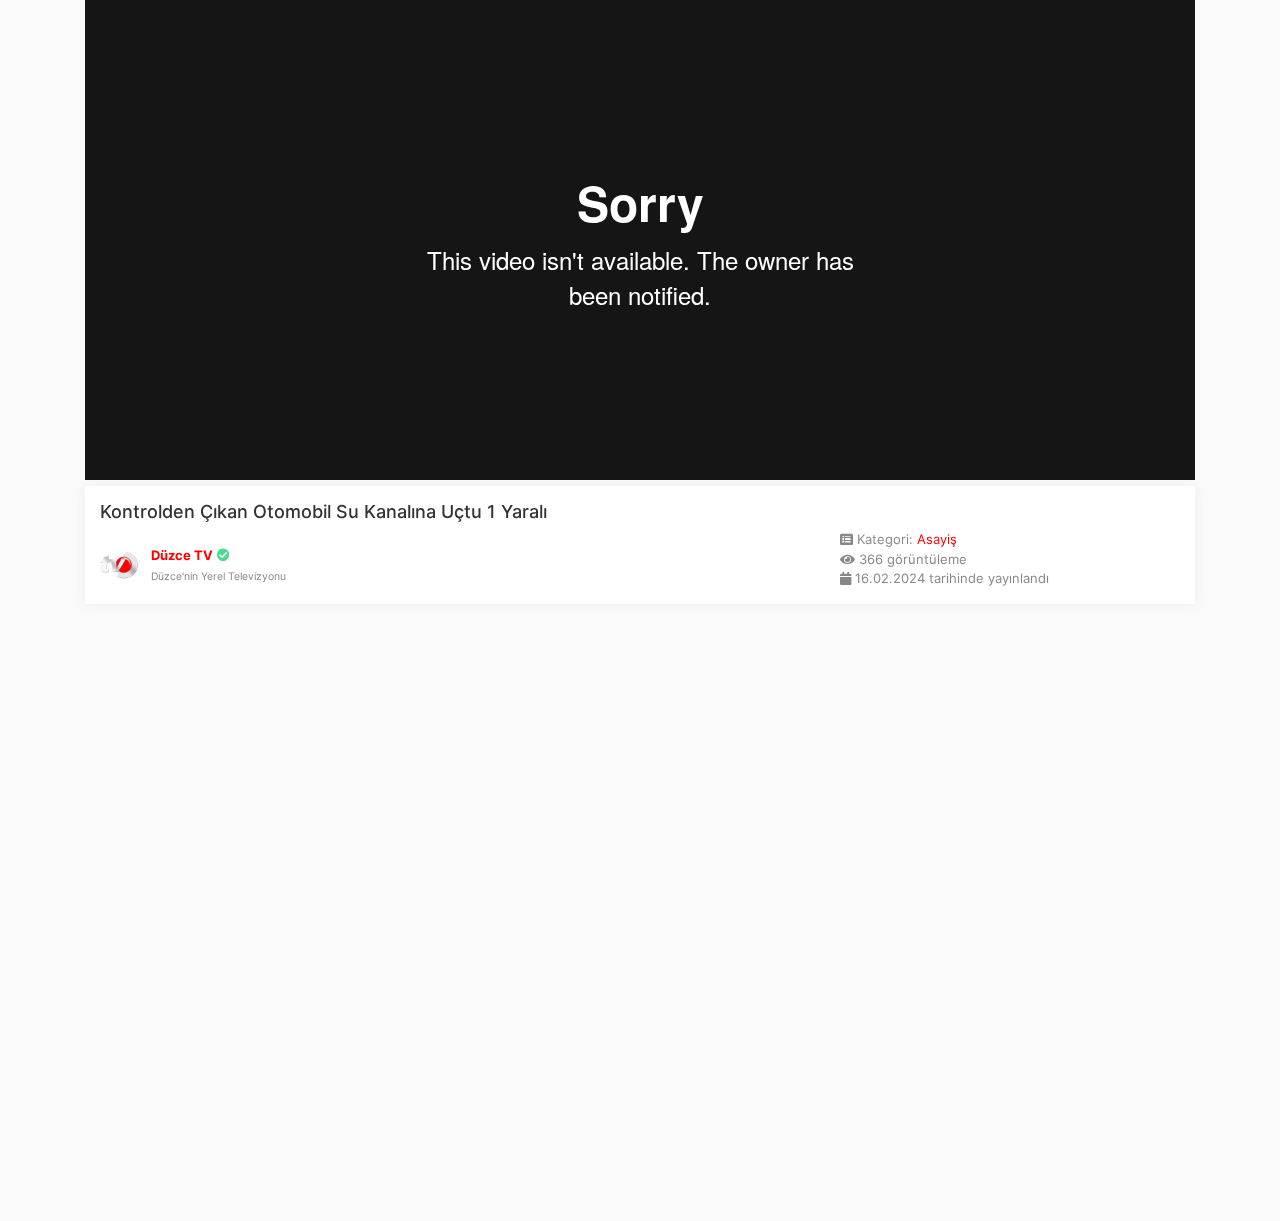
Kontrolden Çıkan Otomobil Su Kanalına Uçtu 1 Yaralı (323, 511)
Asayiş (937, 539)
